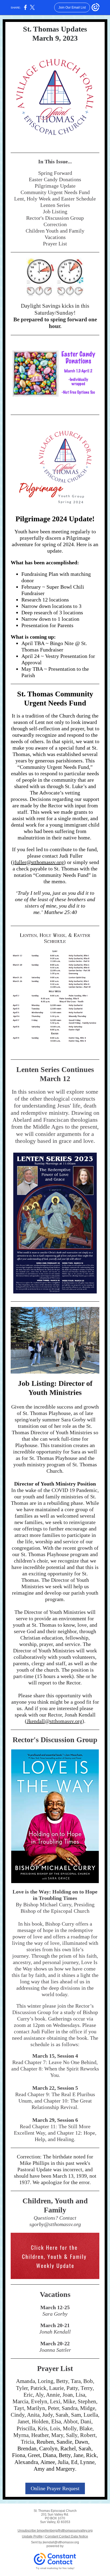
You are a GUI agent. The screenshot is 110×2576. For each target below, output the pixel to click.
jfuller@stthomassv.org (38, 862)
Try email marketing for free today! (55, 2568)
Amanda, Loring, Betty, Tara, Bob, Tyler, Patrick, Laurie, (55, 2384)
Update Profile (32, 2536)
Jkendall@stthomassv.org (54, 1721)
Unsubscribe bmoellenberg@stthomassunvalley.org (55, 2531)
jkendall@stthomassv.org (61, 2542)
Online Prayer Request (55, 2488)
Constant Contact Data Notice (67, 2536)
